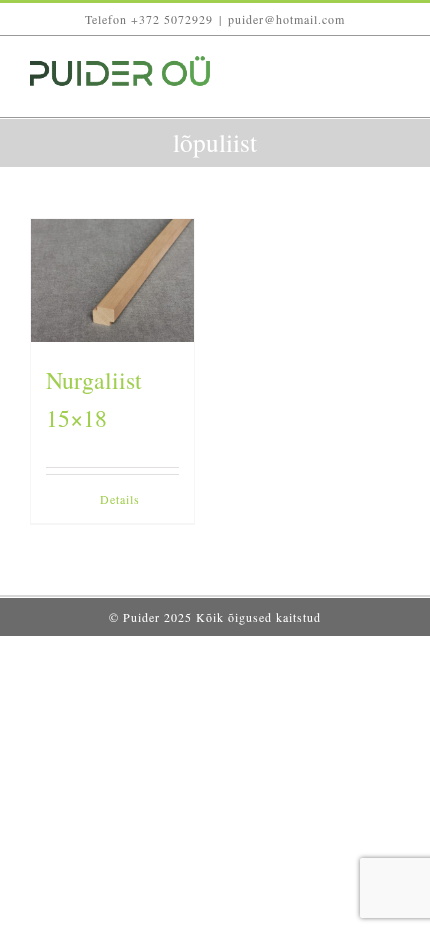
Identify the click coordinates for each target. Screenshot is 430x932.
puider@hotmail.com (286, 19)
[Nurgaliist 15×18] (112, 280)
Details (120, 499)
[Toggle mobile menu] (391, 86)
